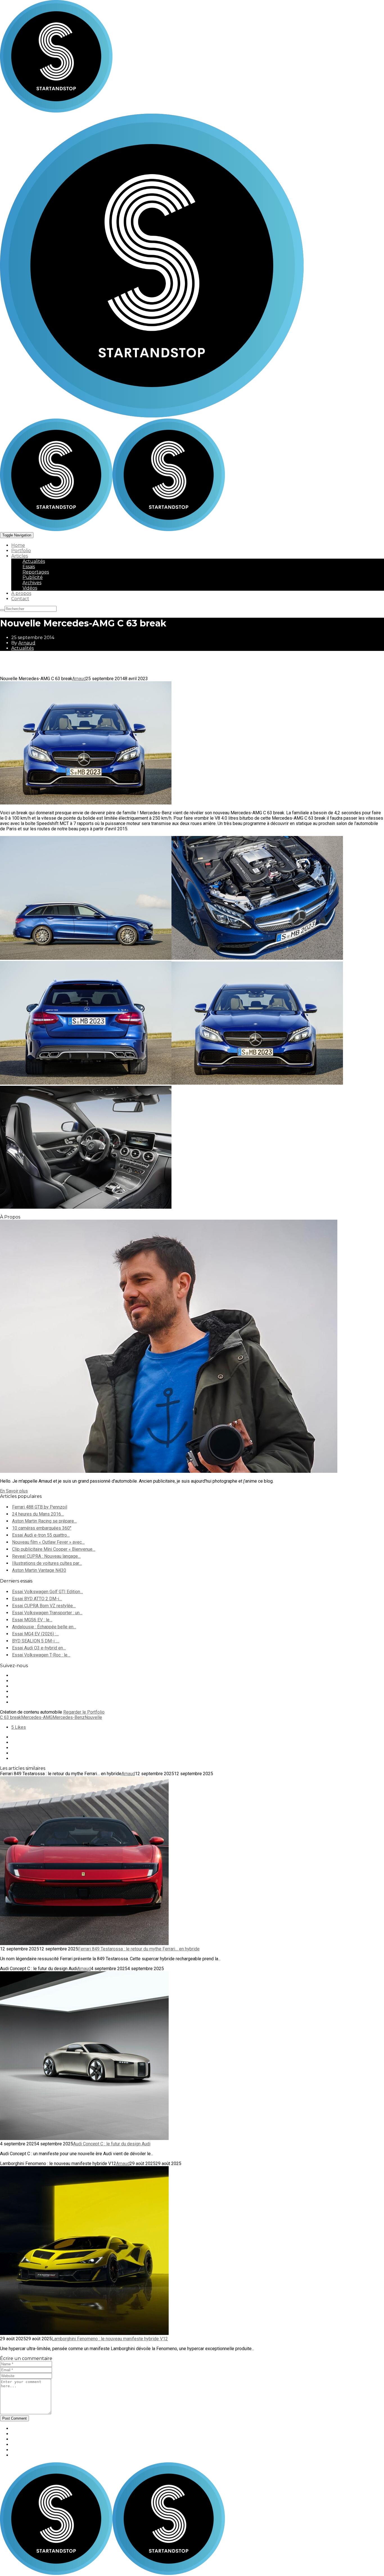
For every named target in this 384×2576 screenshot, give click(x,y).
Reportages (36, 572)
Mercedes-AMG (37, 1717)
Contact (20, 599)
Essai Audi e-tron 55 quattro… (41, 1535)
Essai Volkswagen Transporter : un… (47, 1613)
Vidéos (30, 588)
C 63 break (11, 1717)
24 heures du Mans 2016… (38, 1514)
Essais (29, 567)
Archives (32, 583)
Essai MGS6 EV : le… (32, 1620)
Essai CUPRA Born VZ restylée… (44, 1606)
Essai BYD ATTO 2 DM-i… (37, 1599)
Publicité (33, 577)
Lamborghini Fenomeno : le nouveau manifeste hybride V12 (110, 2339)
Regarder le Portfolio (84, 1712)
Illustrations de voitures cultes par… (47, 1563)
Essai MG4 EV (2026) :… (35, 1634)
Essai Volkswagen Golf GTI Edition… (48, 1592)
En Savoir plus (14, 1491)
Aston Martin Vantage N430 (39, 1570)
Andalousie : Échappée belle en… (44, 1627)
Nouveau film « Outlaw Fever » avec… (48, 1542)
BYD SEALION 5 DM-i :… (36, 1641)
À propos (21, 593)
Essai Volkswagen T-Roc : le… (41, 1655)
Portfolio (21, 551)
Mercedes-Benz (69, 1717)
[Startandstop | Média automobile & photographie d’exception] (112, 530)
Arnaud (27, 643)
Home (18, 545)
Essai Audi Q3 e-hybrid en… (39, 1648)
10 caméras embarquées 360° (42, 1528)
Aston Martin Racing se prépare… (44, 1521)
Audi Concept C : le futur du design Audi (112, 2144)
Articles (20, 556)
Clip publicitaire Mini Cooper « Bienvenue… (54, 1549)
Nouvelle (93, 1717)
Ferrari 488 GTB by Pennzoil (40, 1507)
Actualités (34, 561)
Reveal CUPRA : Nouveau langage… (46, 1556)
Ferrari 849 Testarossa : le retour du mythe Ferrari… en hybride (139, 1949)
